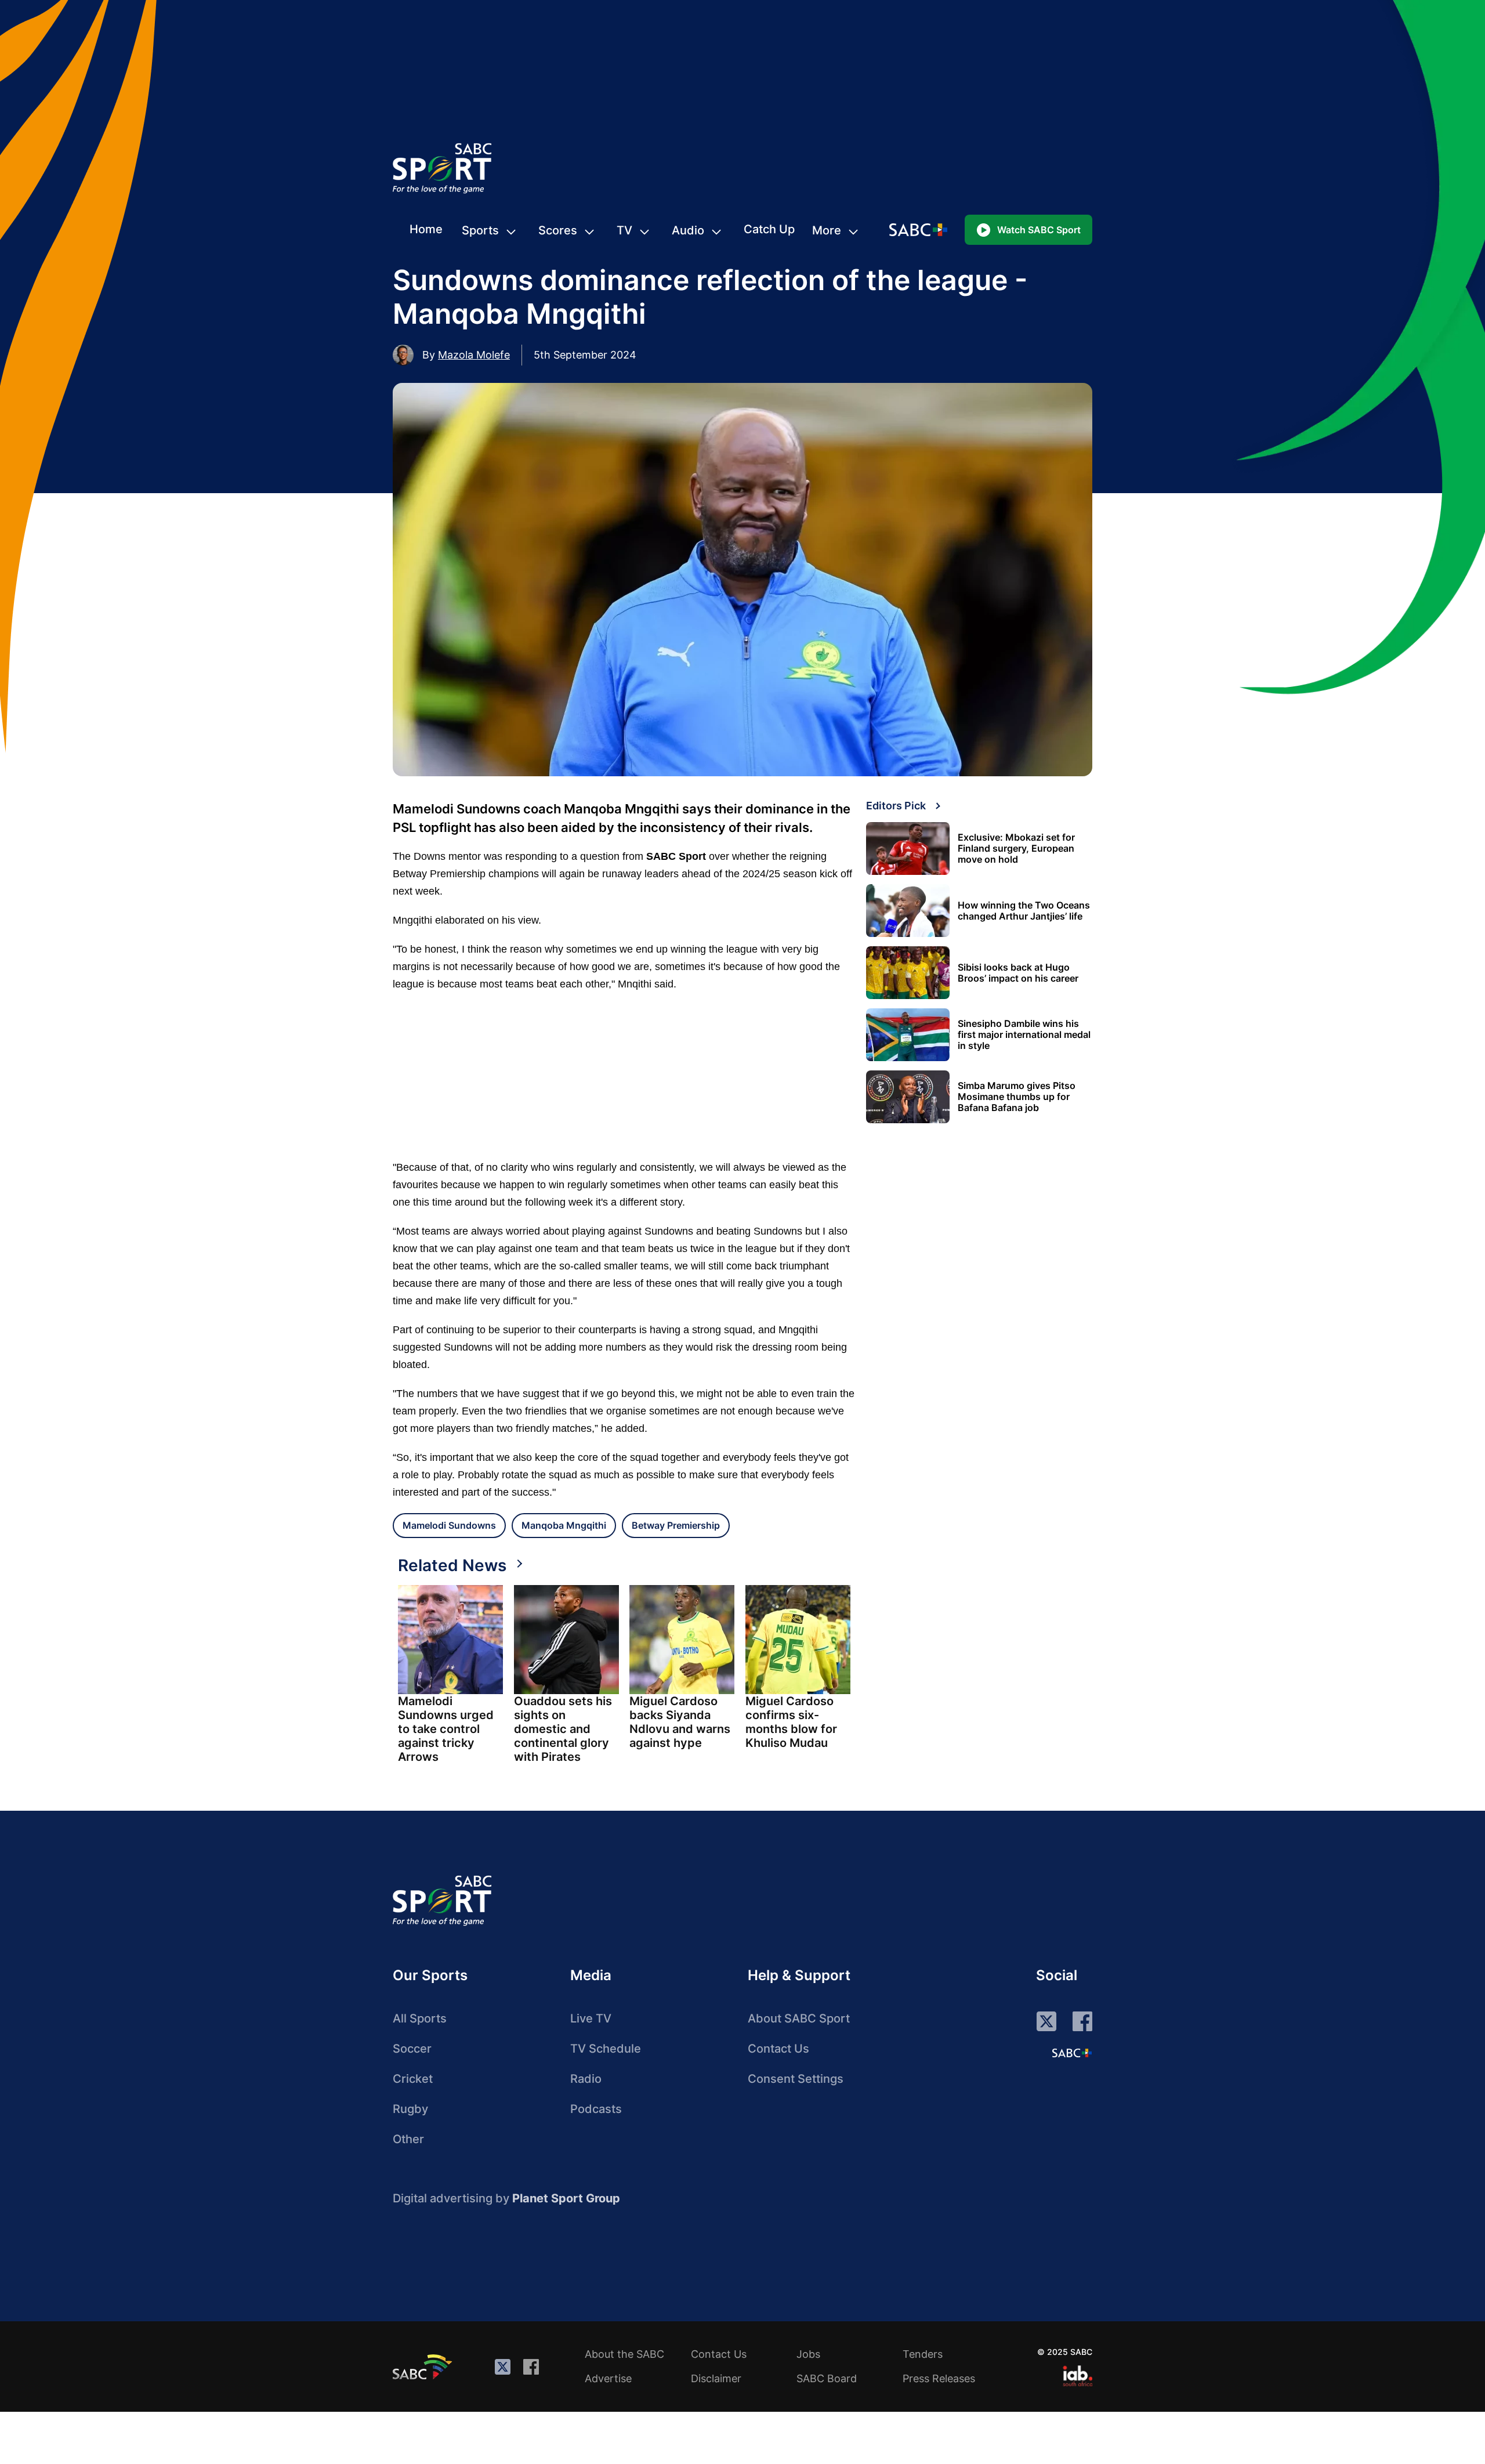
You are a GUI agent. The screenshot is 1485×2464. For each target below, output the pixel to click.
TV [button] (624, 230)
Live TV (591, 2018)
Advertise (608, 2378)
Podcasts (596, 2109)
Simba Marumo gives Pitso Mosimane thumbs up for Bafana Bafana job (1017, 1097)
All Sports (420, 2018)
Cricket (413, 2079)
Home (426, 229)
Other (408, 2139)
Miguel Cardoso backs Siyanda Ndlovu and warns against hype (680, 1722)
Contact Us (778, 2049)
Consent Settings (796, 2079)
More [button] (827, 230)
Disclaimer (716, 2378)
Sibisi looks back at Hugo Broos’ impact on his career (1018, 973)
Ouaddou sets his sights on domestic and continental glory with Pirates (563, 1729)
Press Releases (939, 2378)
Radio (586, 2079)
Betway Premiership (676, 1525)
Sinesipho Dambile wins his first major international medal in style (1024, 1035)
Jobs (808, 2354)
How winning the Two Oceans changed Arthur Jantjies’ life (1024, 911)
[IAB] (1077, 2376)
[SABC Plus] (1072, 2053)
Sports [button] (480, 230)
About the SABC (624, 2354)
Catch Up (769, 229)
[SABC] (424, 2367)
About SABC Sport (799, 2018)
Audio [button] (688, 230)
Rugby (410, 2109)
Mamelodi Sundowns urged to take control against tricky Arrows (446, 1729)
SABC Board (827, 2378)
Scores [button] (558, 230)
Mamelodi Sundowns (449, 1525)
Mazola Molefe (474, 355)
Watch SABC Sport (1039, 230)
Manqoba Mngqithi (564, 1525)
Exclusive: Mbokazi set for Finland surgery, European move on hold (1016, 849)
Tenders (923, 2354)
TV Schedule (606, 2049)
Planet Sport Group (566, 2198)
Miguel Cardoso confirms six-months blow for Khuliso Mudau (791, 1722)
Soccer (412, 2049)
